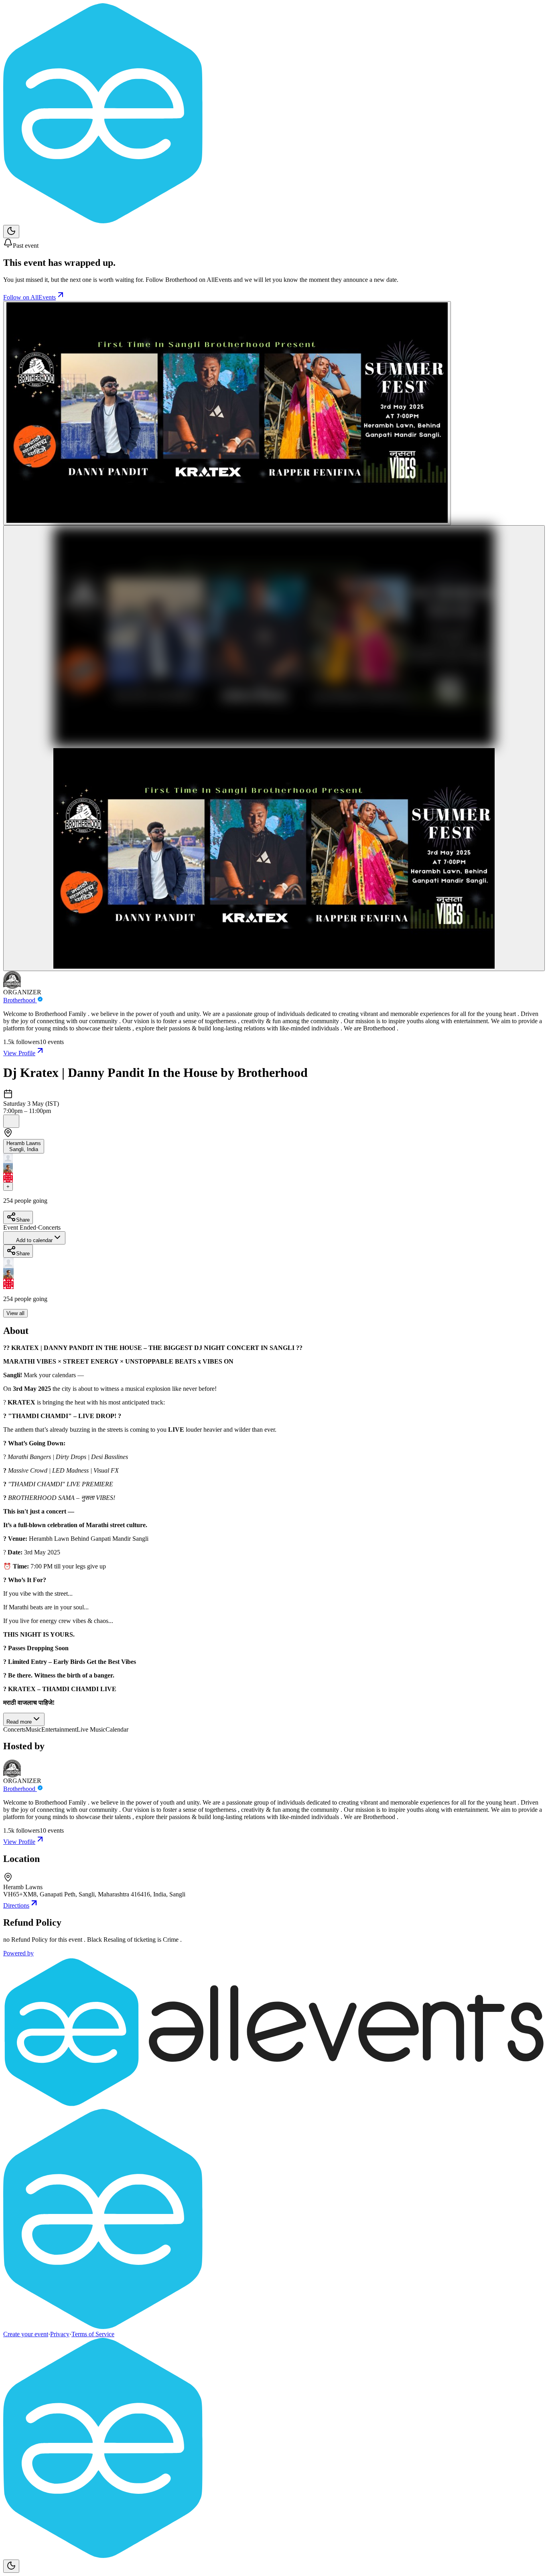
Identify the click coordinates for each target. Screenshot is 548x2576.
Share (23, 1220)
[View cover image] (227, 413)
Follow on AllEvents (29, 297)
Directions (16, 1905)
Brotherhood (20, 1000)
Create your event (26, 2334)
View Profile (19, 1053)
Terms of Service (93, 2334)
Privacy (60, 2334)
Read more (19, 1722)
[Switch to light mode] (11, 232)
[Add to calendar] (11, 1121)
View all (15, 1313)
